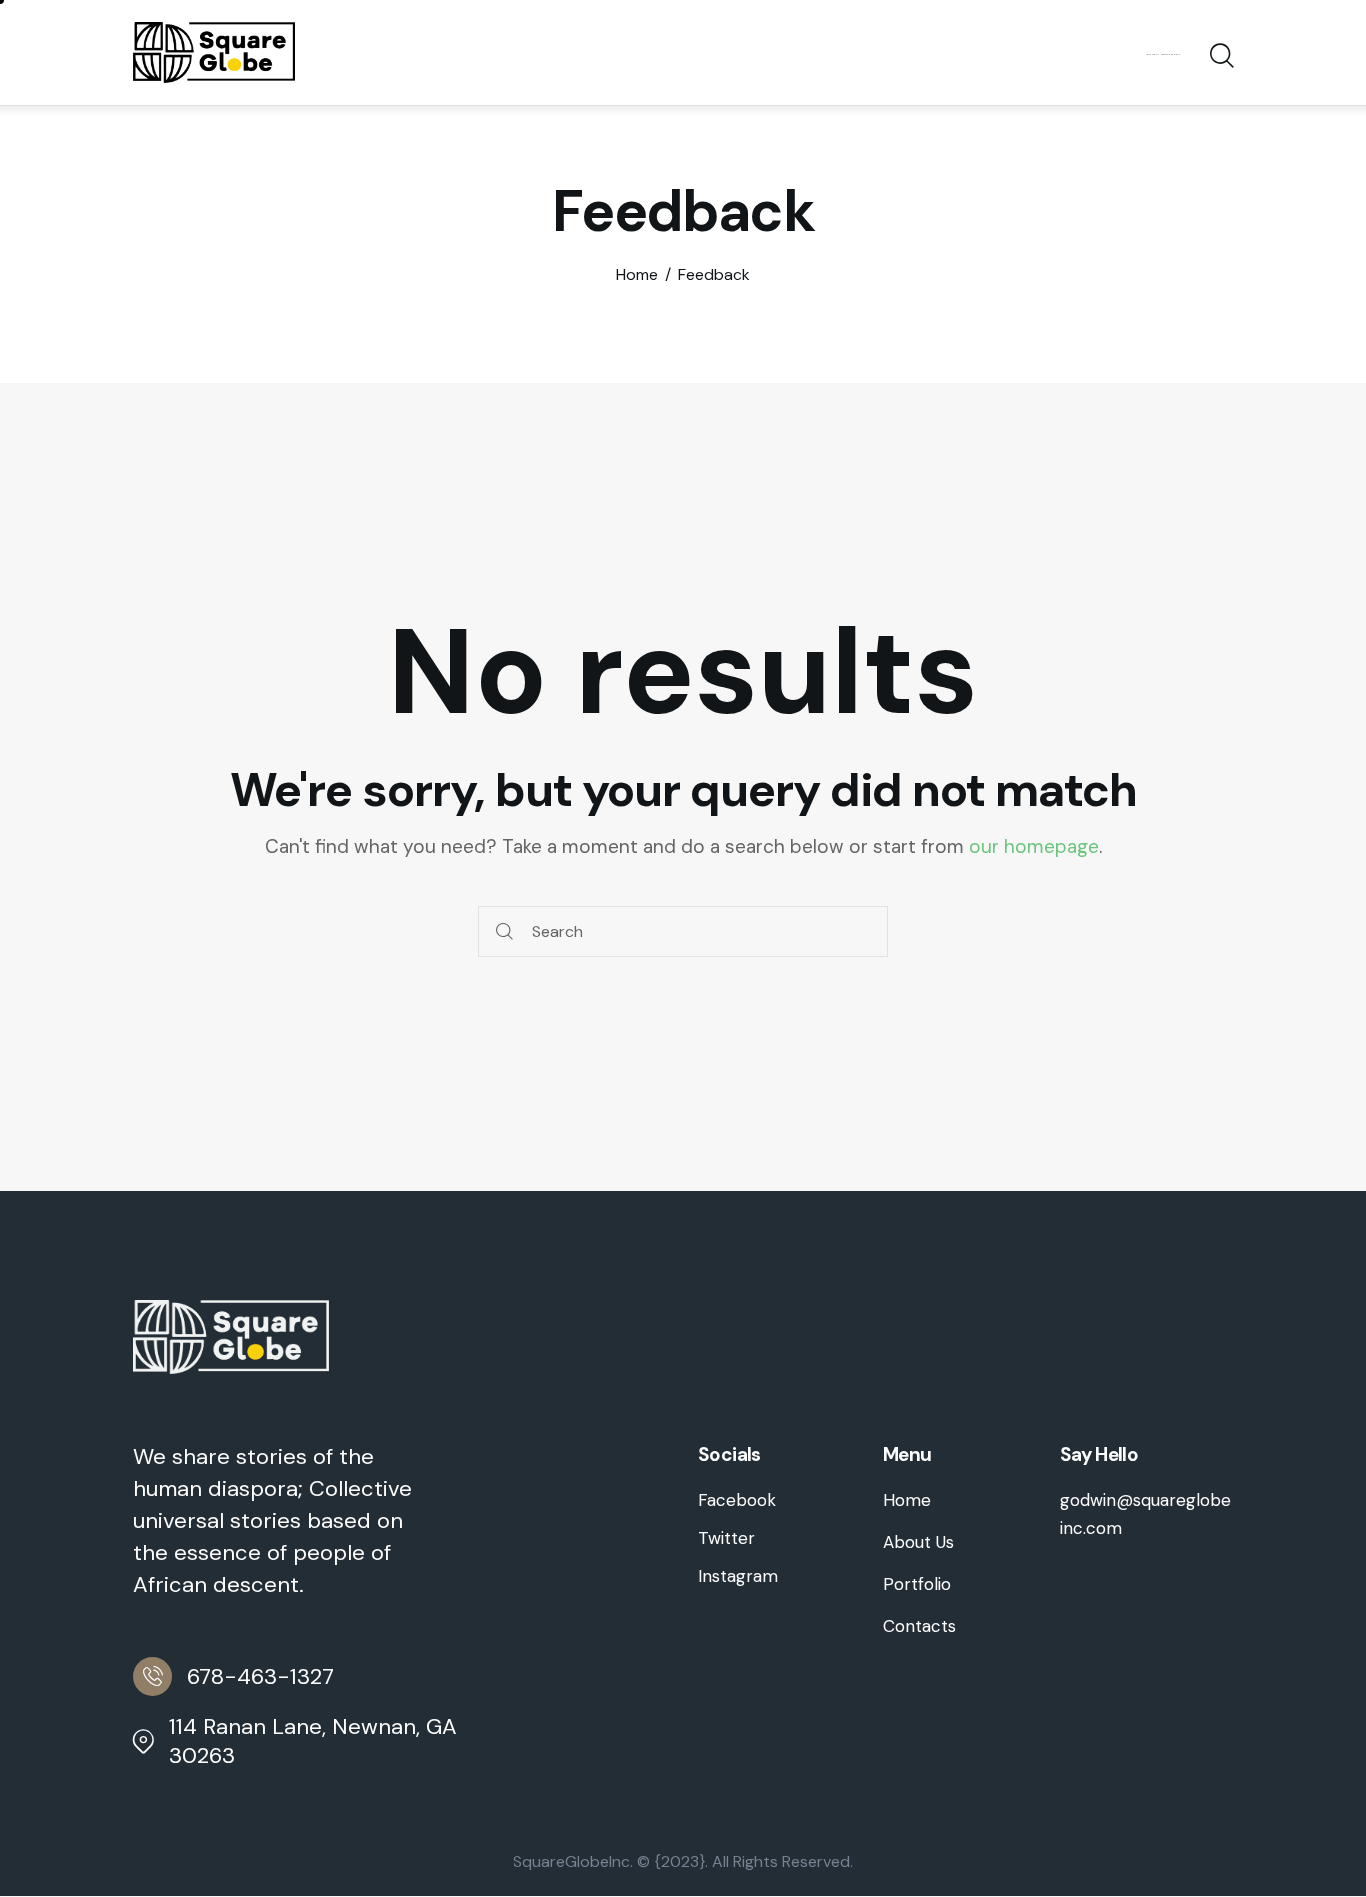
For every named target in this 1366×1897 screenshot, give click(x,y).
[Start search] (1220, 56)
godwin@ (1096, 1500)
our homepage (1034, 846)
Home (637, 275)
